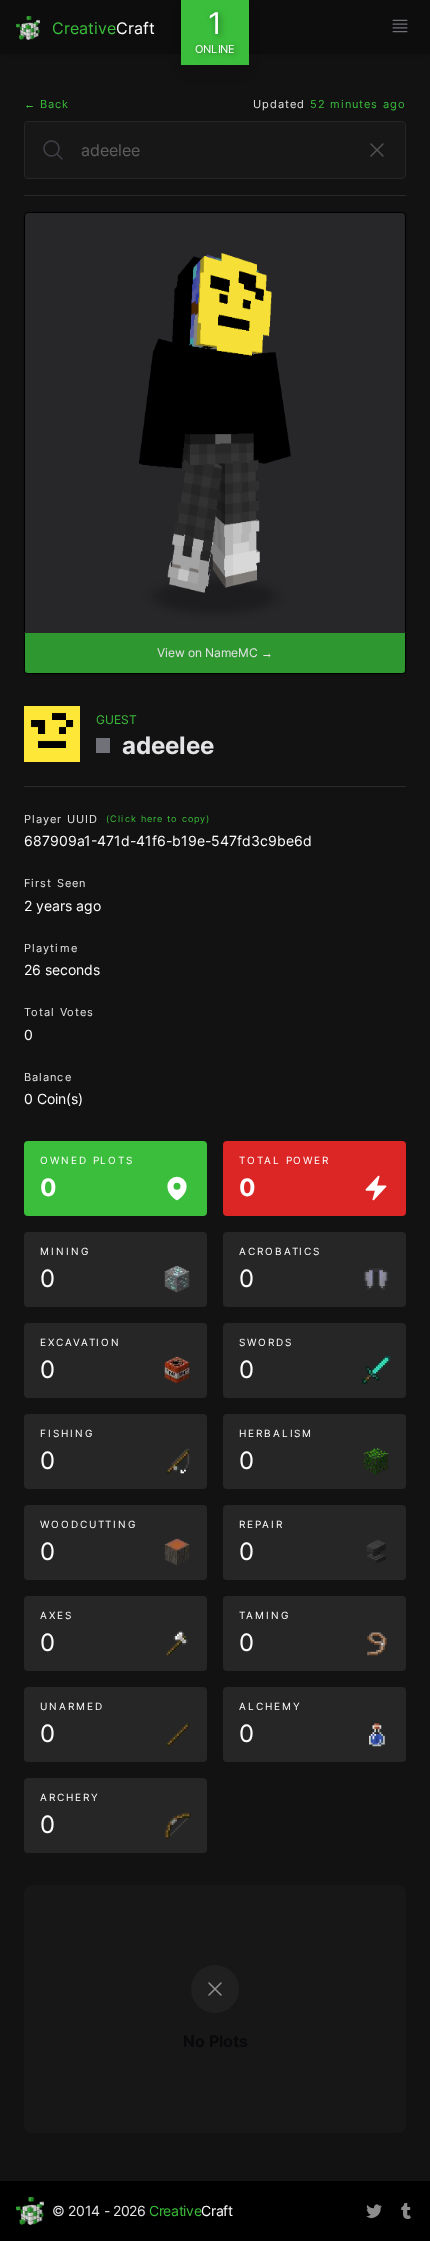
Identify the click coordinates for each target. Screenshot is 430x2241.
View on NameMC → (215, 652)
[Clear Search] (377, 150)
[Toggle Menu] (400, 26)
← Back (47, 104)
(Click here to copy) (158, 818)
